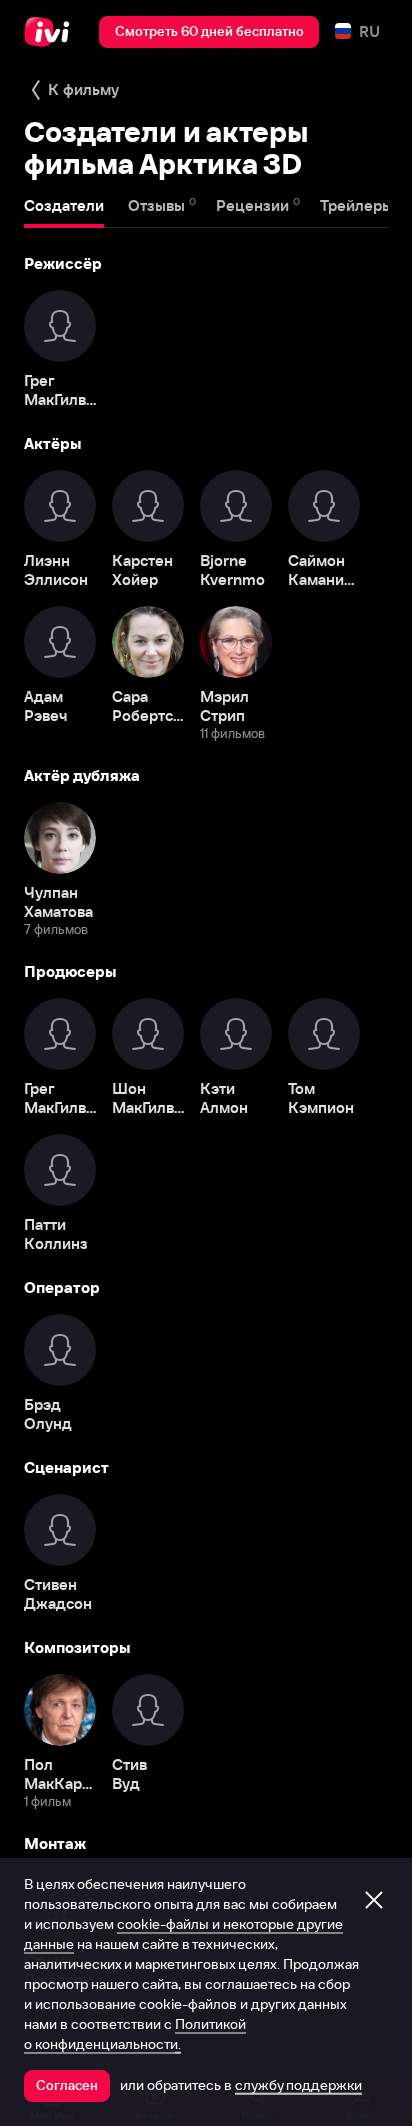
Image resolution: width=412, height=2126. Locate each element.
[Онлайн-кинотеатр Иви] (51, 32)
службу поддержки (298, 2085)
